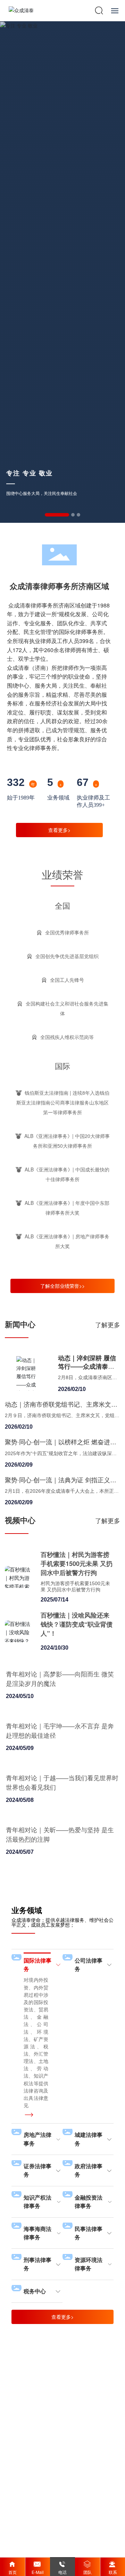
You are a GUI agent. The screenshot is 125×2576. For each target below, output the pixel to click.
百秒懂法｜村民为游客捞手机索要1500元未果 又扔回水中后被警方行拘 (77, 1564)
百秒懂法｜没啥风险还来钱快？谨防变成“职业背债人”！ (77, 1624)
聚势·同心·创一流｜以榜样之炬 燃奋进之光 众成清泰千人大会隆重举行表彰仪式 (61, 1446)
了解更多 (108, 1324)
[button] (57, 515)
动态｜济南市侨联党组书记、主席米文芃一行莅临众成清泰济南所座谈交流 (61, 1408)
